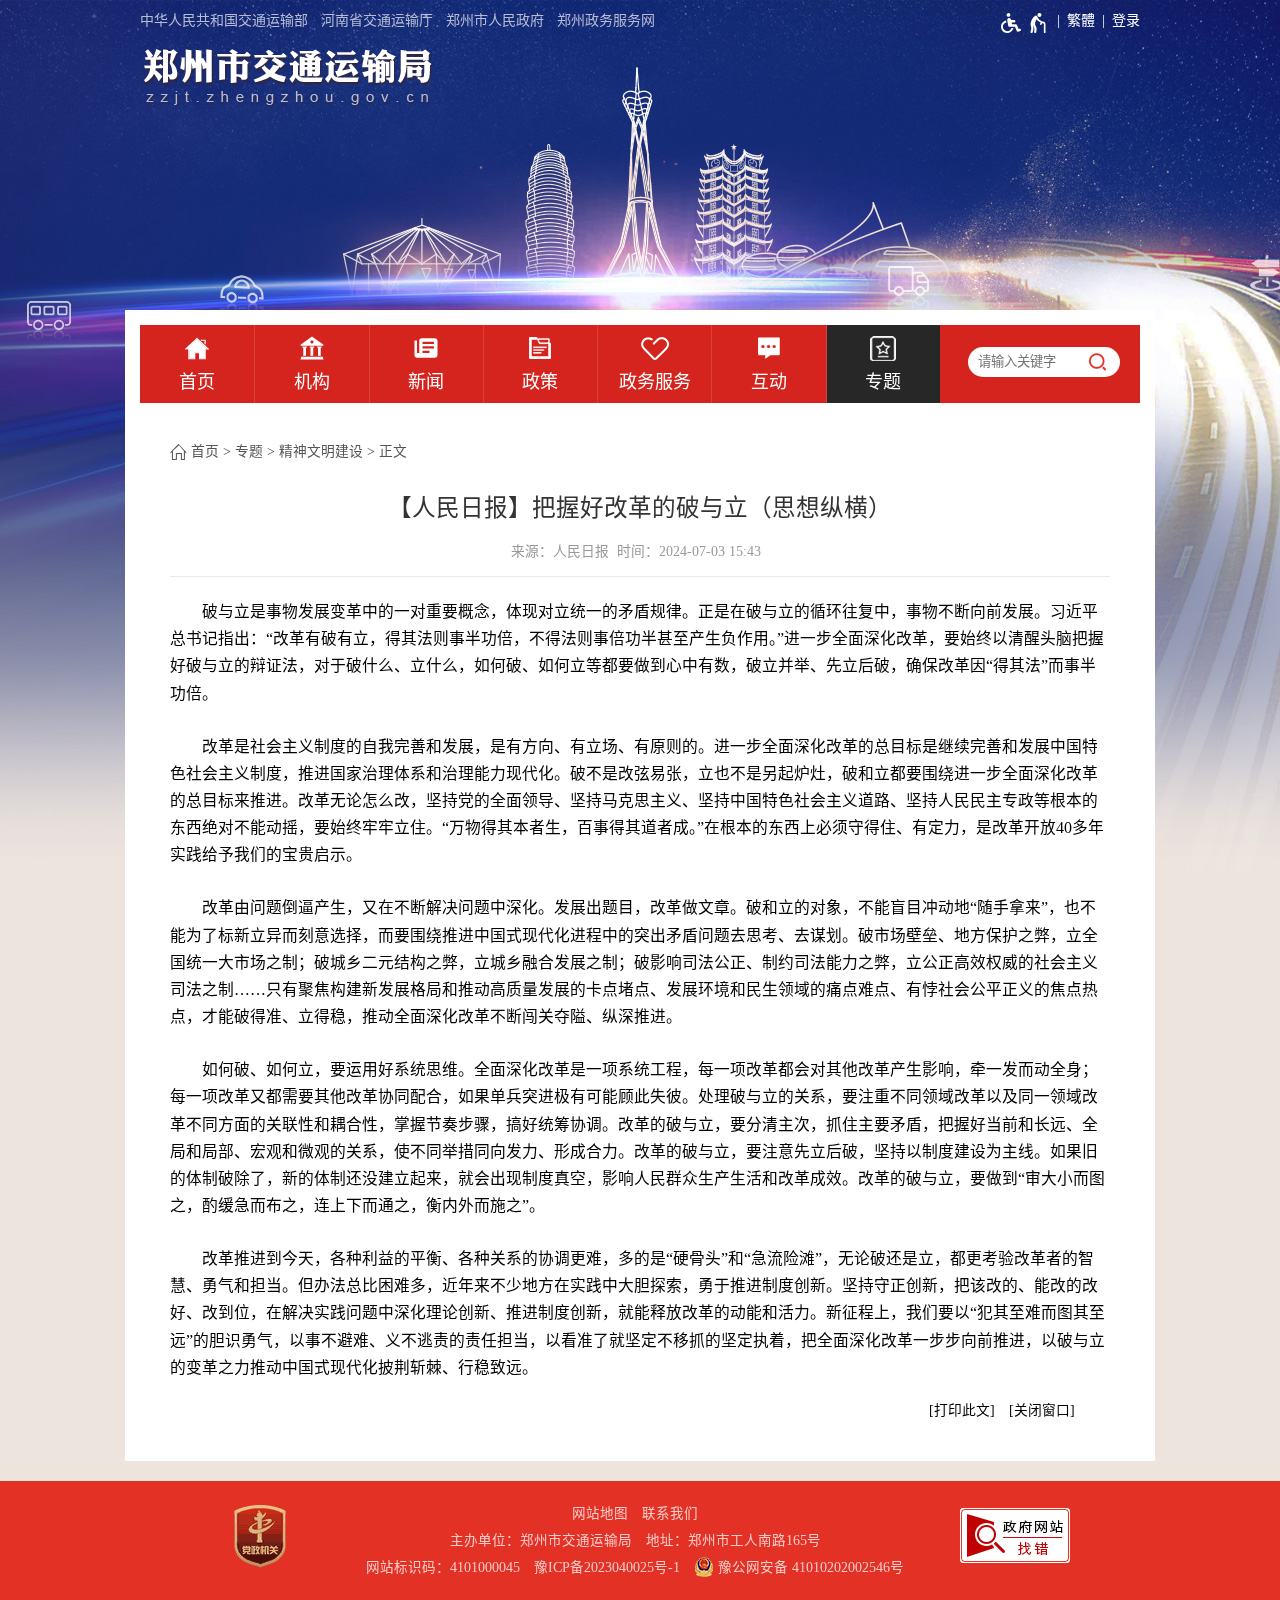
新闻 (426, 382)
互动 (769, 382)
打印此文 (962, 1410)
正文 (393, 451)
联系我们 (670, 1513)
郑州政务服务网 (606, 20)
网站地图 (600, 1513)
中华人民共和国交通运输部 (224, 20)
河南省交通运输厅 (377, 20)
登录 (1126, 20)
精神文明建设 (321, 451)
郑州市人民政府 (495, 20)
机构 (312, 382)
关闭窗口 (1042, 1410)
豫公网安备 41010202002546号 (809, 1567)
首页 (197, 382)
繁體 (1081, 20)
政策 (540, 382)
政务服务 (655, 382)
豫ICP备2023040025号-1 (607, 1567)
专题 (883, 382)
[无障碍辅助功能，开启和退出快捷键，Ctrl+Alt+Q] (1024, 23)
